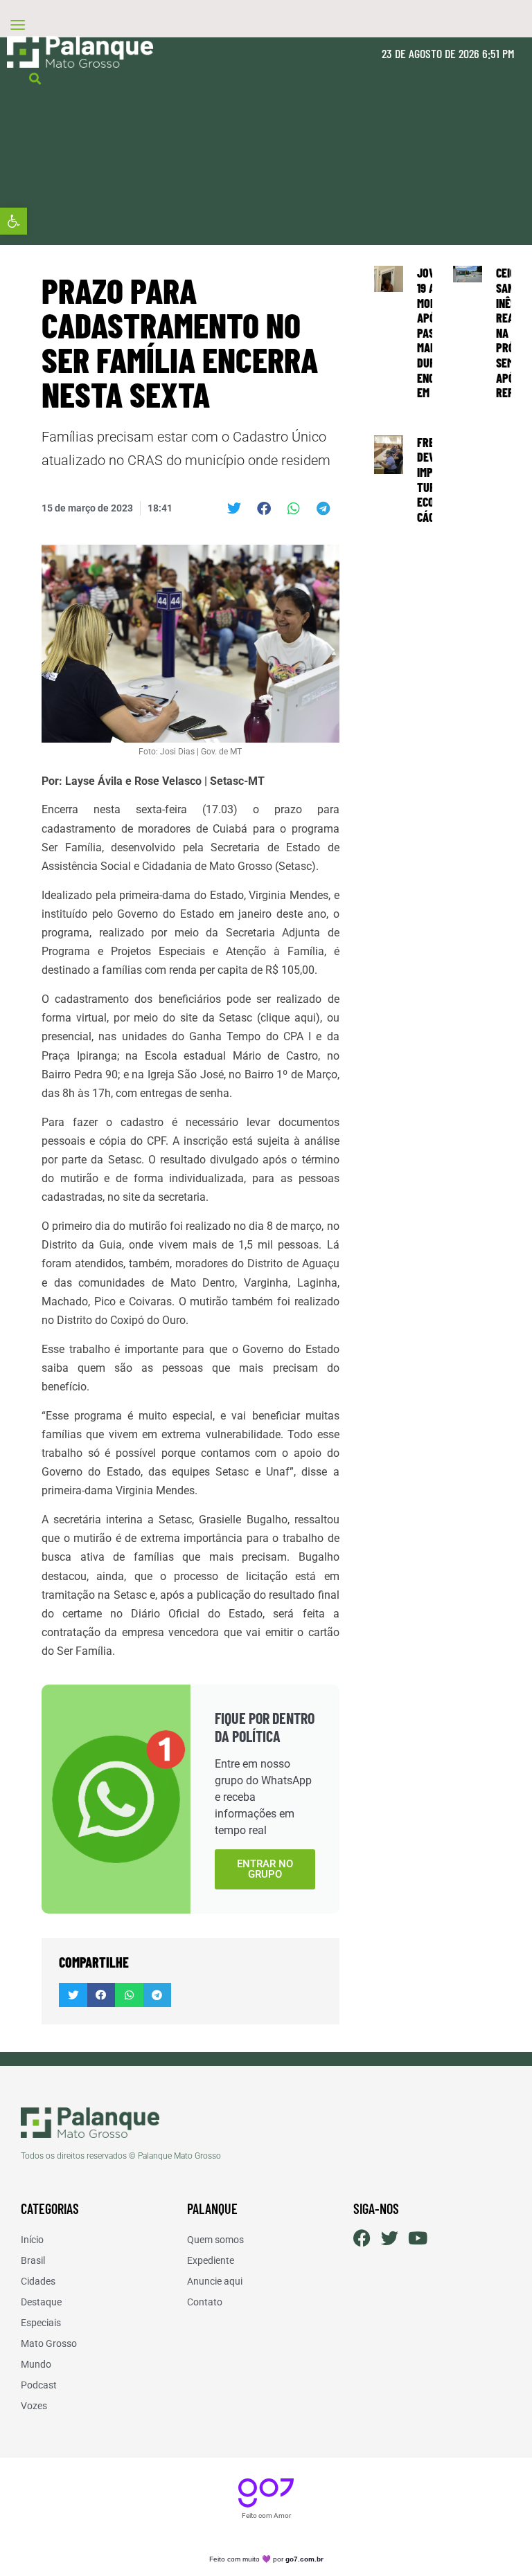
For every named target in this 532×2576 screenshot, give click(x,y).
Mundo (36, 2364)
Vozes (34, 2406)
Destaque (41, 2302)
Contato (205, 2302)
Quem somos (215, 2240)
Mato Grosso (49, 2343)
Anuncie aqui (215, 2281)
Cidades (38, 2281)
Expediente (211, 2260)
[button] (14, 221)
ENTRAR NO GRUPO (265, 1869)
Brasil (33, 2260)
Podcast (39, 2385)
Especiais (41, 2323)
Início (32, 2240)
